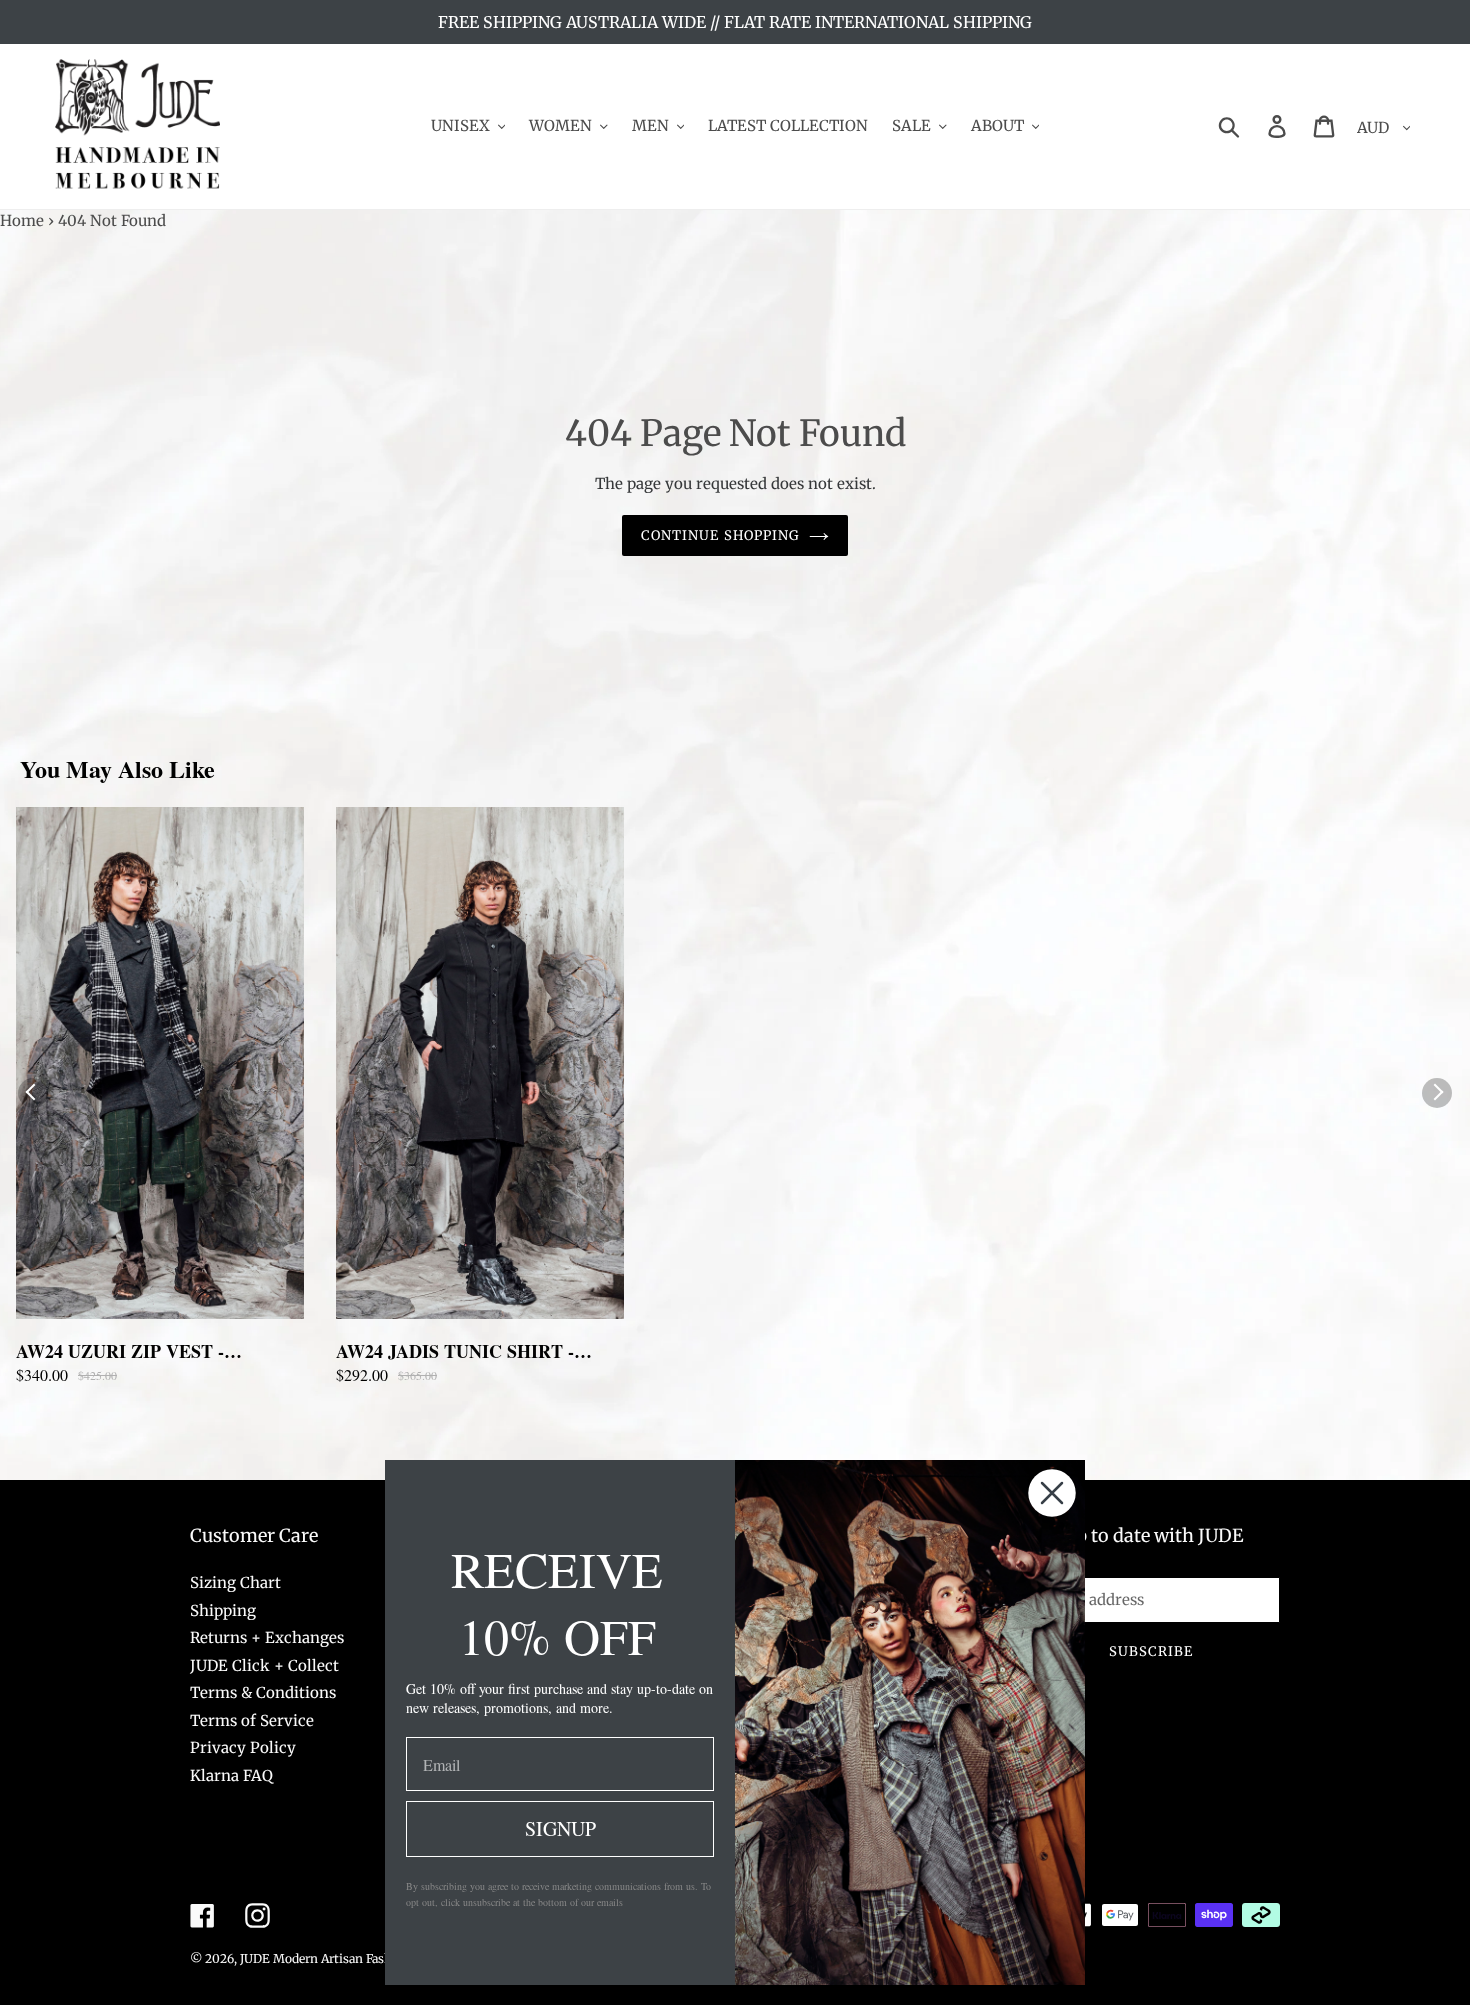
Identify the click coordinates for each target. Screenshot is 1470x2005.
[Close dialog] (1052, 1493)
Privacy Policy (243, 1747)
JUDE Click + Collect (264, 1665)
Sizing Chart (235, 1582)
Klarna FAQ (231, 1775)
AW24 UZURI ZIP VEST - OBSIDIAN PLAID (120, 1351)
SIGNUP (560, 1828)
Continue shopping (720, 535)
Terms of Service (252, 1720)
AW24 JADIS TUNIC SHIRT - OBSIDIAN (455, 1351)
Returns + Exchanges (267, 1637)
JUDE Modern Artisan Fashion (325, 1958)
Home (22, 220)
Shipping (223, 1610)
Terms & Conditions (263, 1692)
